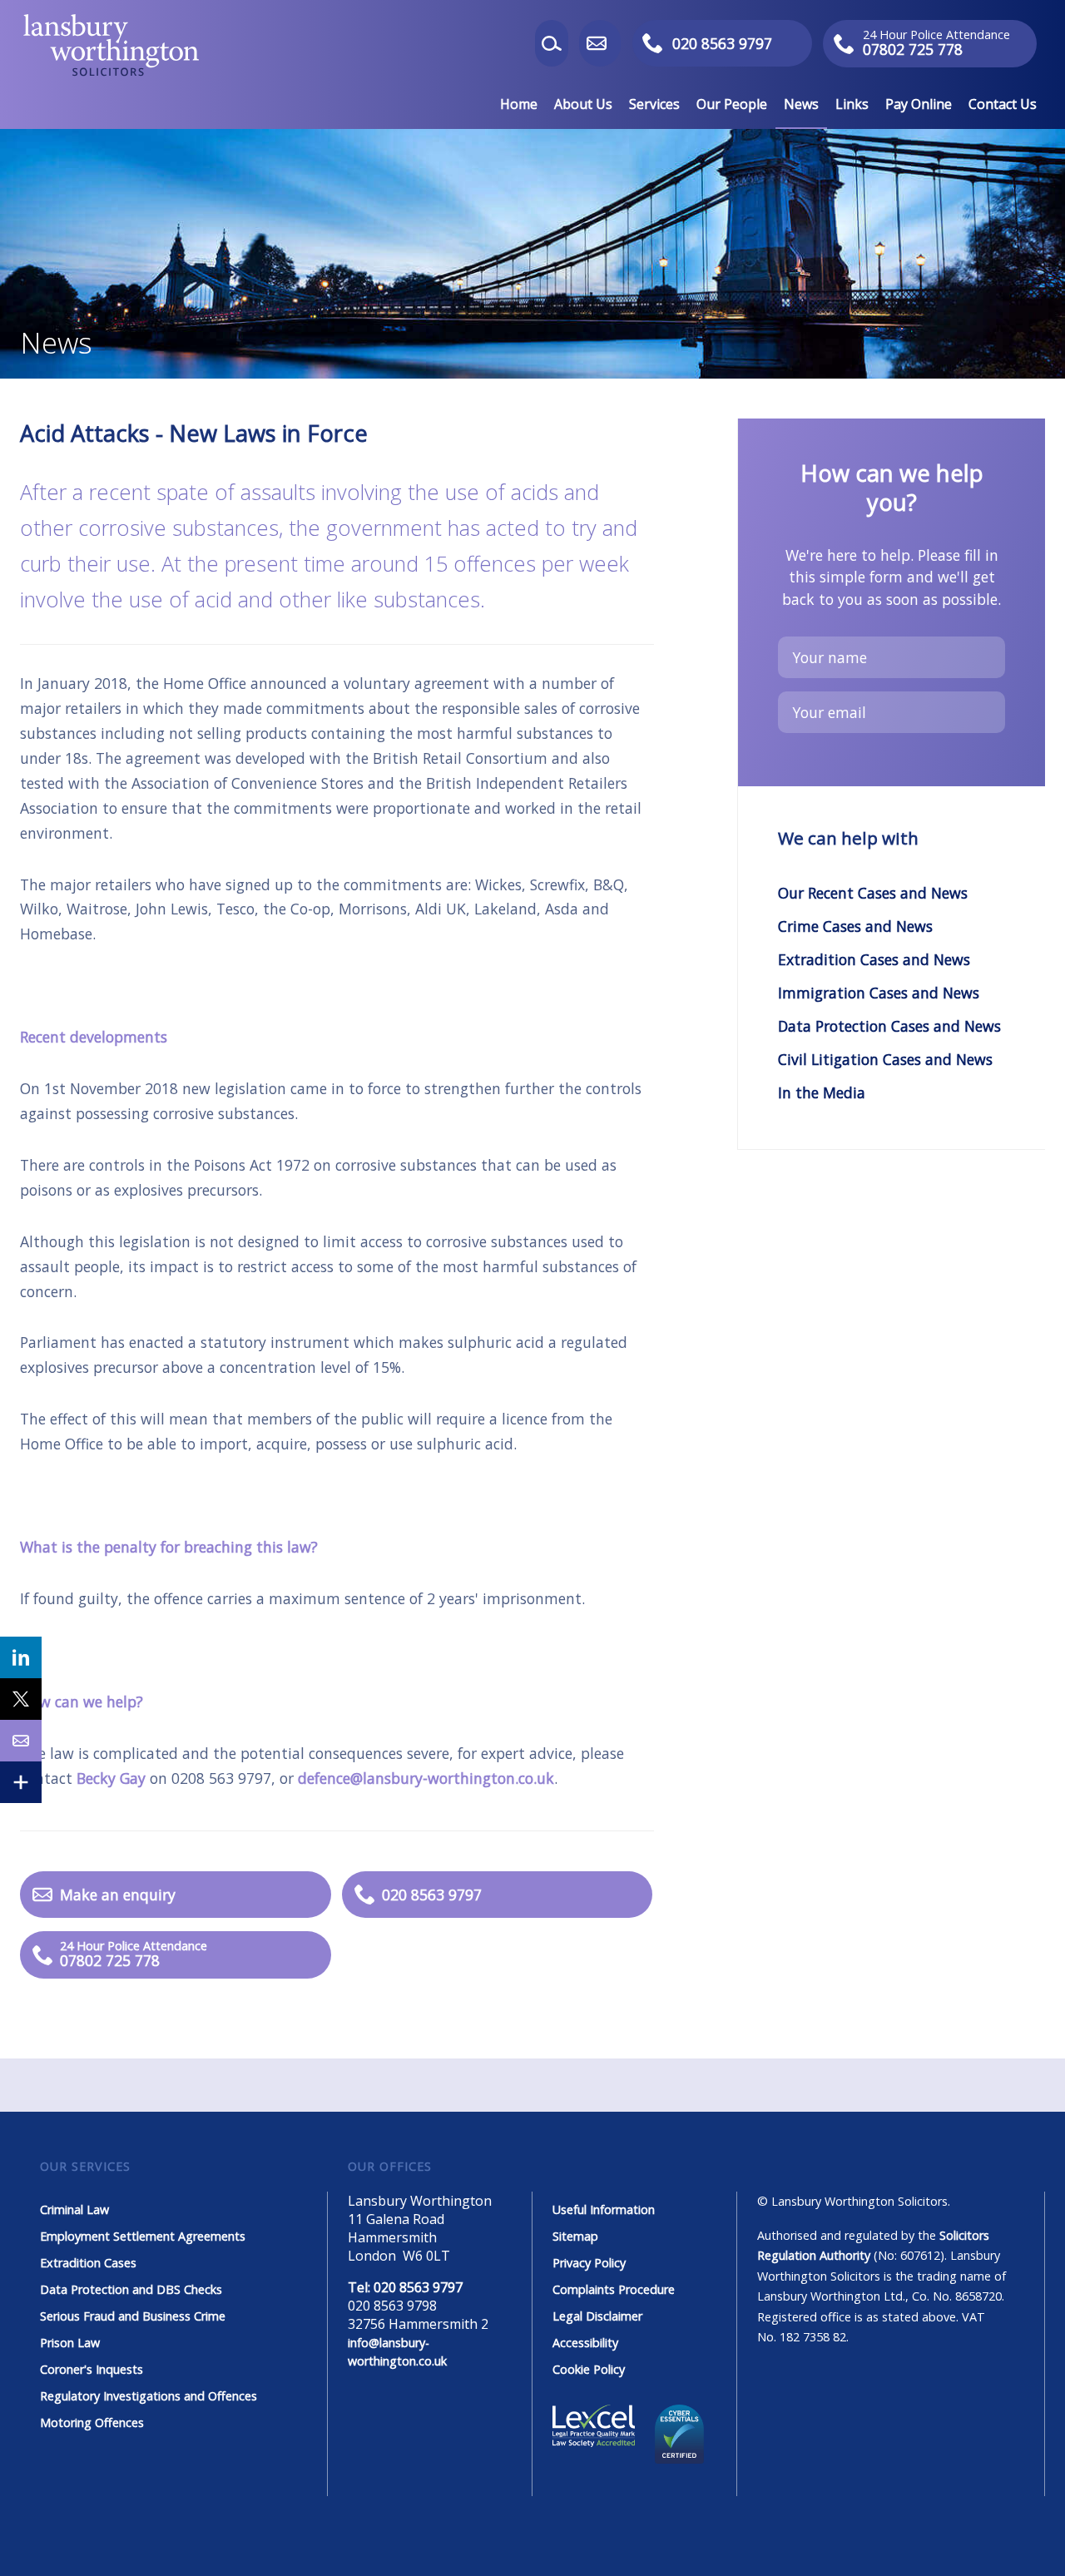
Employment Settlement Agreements (143, 2236)
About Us (583, 104)
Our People (732, 104)
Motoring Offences (92, 2422)
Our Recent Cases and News (873, 893)
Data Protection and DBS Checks (131, 2289)
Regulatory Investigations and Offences (149, 2396)
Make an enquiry (619, 43)
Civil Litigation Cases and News (885, 1059)
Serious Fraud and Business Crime (133, 2316)
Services (654, 104)
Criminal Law (74, 2209)
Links (852, 104)
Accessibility (585, 2343)
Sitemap (575, 2236)
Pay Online (919, 104)
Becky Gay (111, 1778)
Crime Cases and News (855, 926)
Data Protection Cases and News (889, 1026)
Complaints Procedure (614, 2289)
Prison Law (70, 2343)
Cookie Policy (589, 2369)
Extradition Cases (88, 2263)
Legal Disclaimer (597, 2316)
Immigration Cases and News (879, 993)
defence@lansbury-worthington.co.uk (426, 1778)
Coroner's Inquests (92, 2369)
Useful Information (604, 2209)
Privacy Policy (589, 2263)
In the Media (822, 1092)
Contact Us (1003, 104)
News (801, 104)
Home (519, 104)
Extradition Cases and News (874, 959)
